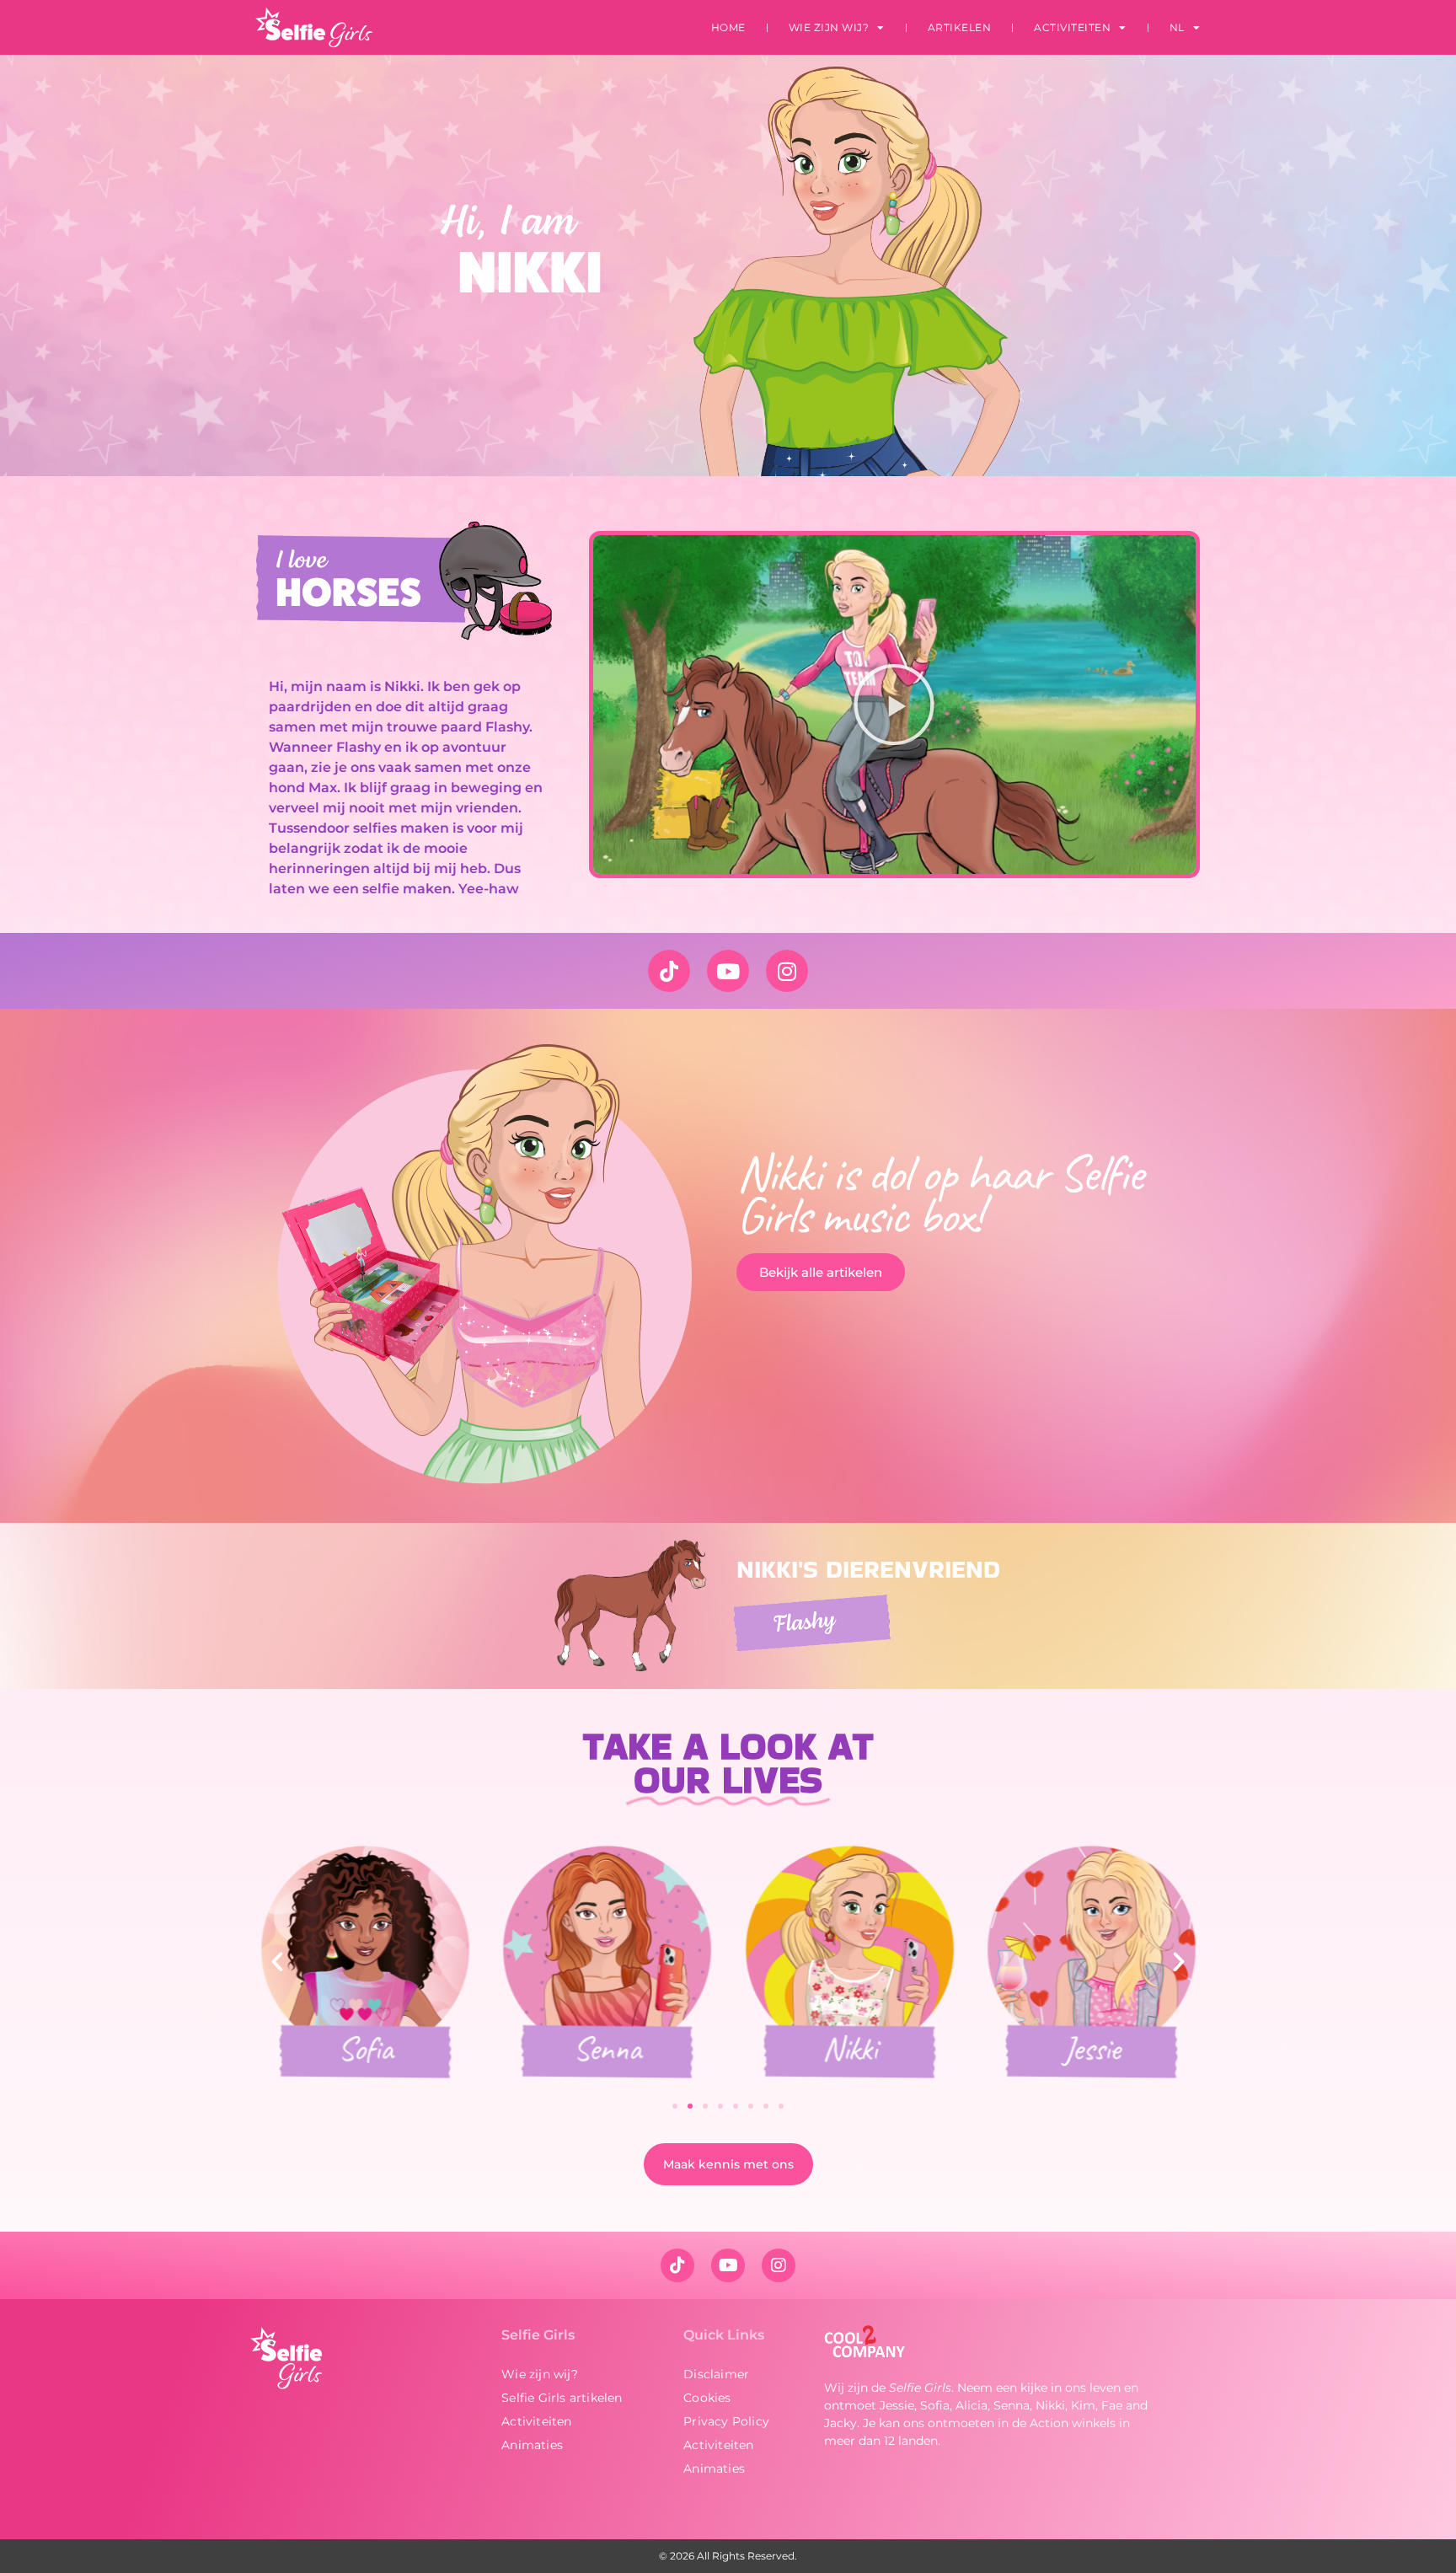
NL (1177, 27)
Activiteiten (1072, 27)
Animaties (532, 2445)
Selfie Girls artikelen (562, 2398)
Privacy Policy (726, 2421)
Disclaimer (716, 2374)
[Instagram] (787, 971)
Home (728, 27)
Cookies (707, 2398)
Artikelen (960, 27)
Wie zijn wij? (829, 27)
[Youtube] (728, 971)
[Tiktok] (669, 971)
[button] (894, 705)
